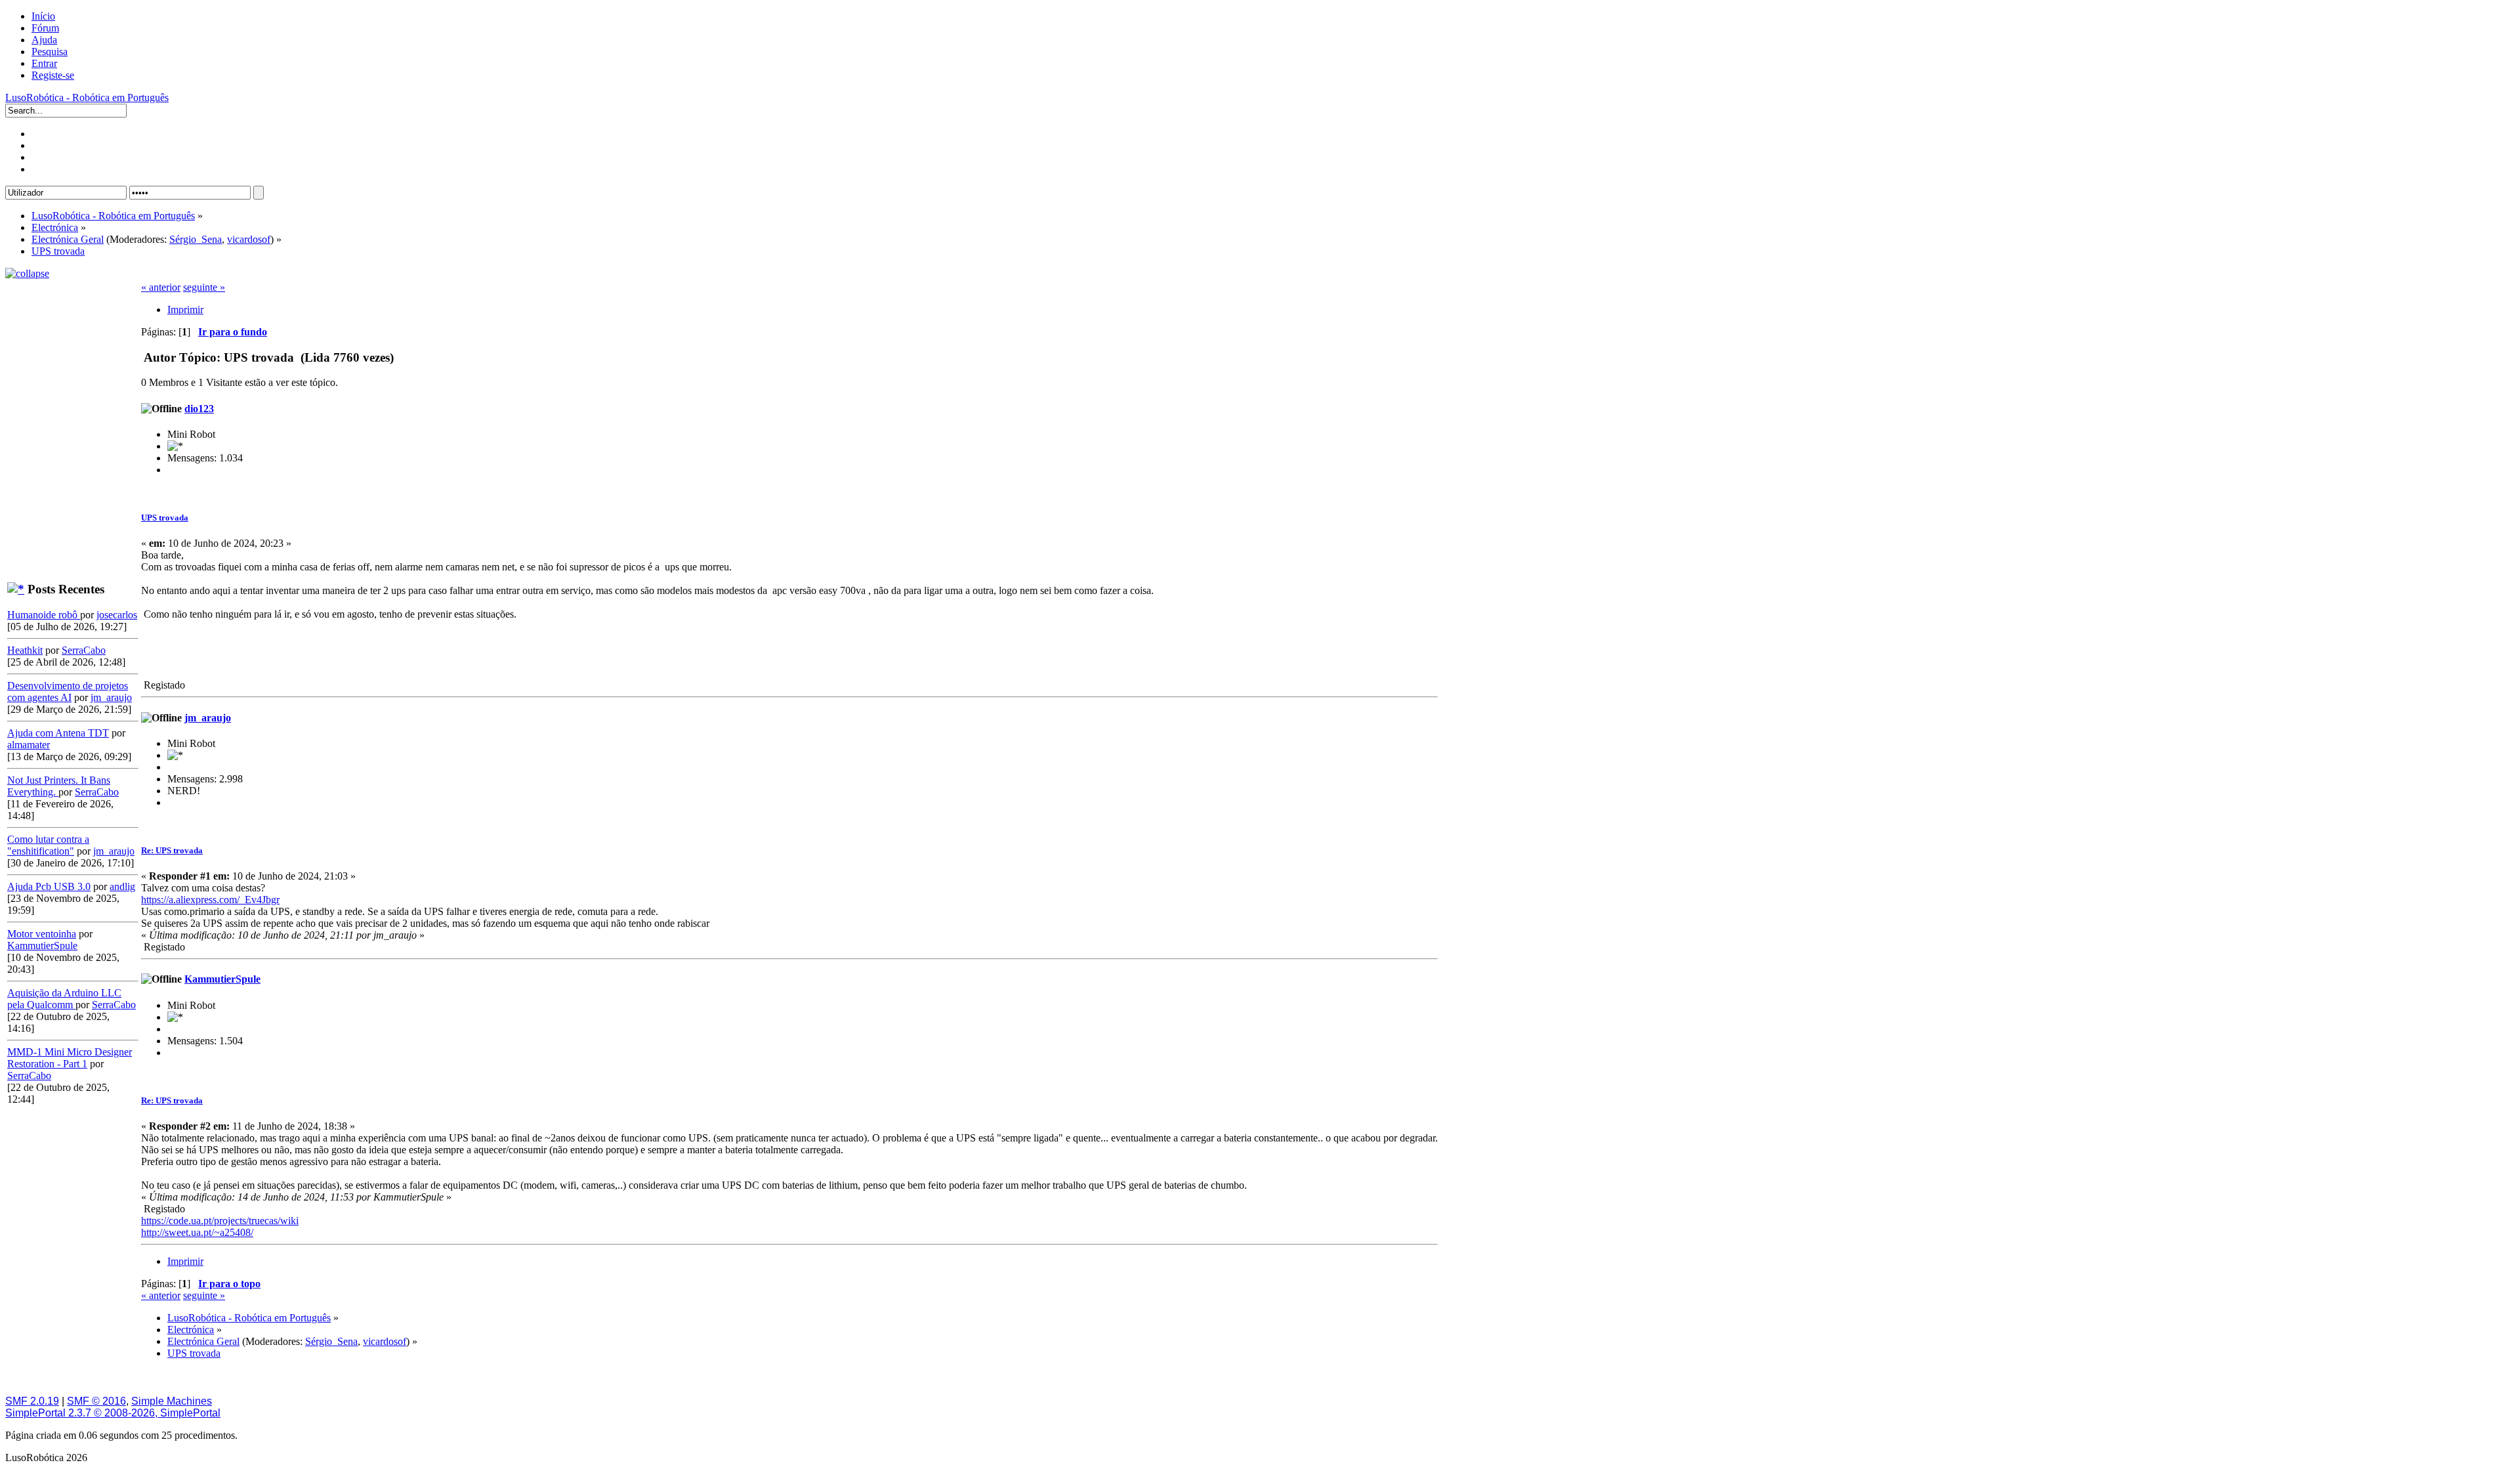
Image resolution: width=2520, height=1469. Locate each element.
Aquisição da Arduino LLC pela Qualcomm (64, 999)
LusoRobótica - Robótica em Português (87, 97)
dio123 (199, 409)
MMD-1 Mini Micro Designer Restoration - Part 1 (70, 1058)
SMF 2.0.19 (32, 1401)
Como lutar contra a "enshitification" (48, 845)
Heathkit (25, 650)
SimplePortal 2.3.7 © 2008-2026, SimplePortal (113, 1413)
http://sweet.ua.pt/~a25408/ (197, 1232)
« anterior (161, 287)
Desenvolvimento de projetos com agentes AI (68, 692)
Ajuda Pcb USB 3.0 (49, 886)
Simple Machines (172, 1401)
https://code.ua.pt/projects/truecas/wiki (220, 1221)
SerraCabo (84, 650)
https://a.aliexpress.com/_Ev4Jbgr (210, 900)
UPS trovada (165, 518)
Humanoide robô (44, 615)
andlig (122, 886)
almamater (29, 745)
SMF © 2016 (96, 1401)
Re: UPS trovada (172, 850)
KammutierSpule (42, 946)
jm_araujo (111, 697)
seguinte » (204, 287)
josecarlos (117, 615)
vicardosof (249, 239)
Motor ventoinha (42, 934)
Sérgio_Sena (196, 239)
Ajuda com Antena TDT (58, 733)
